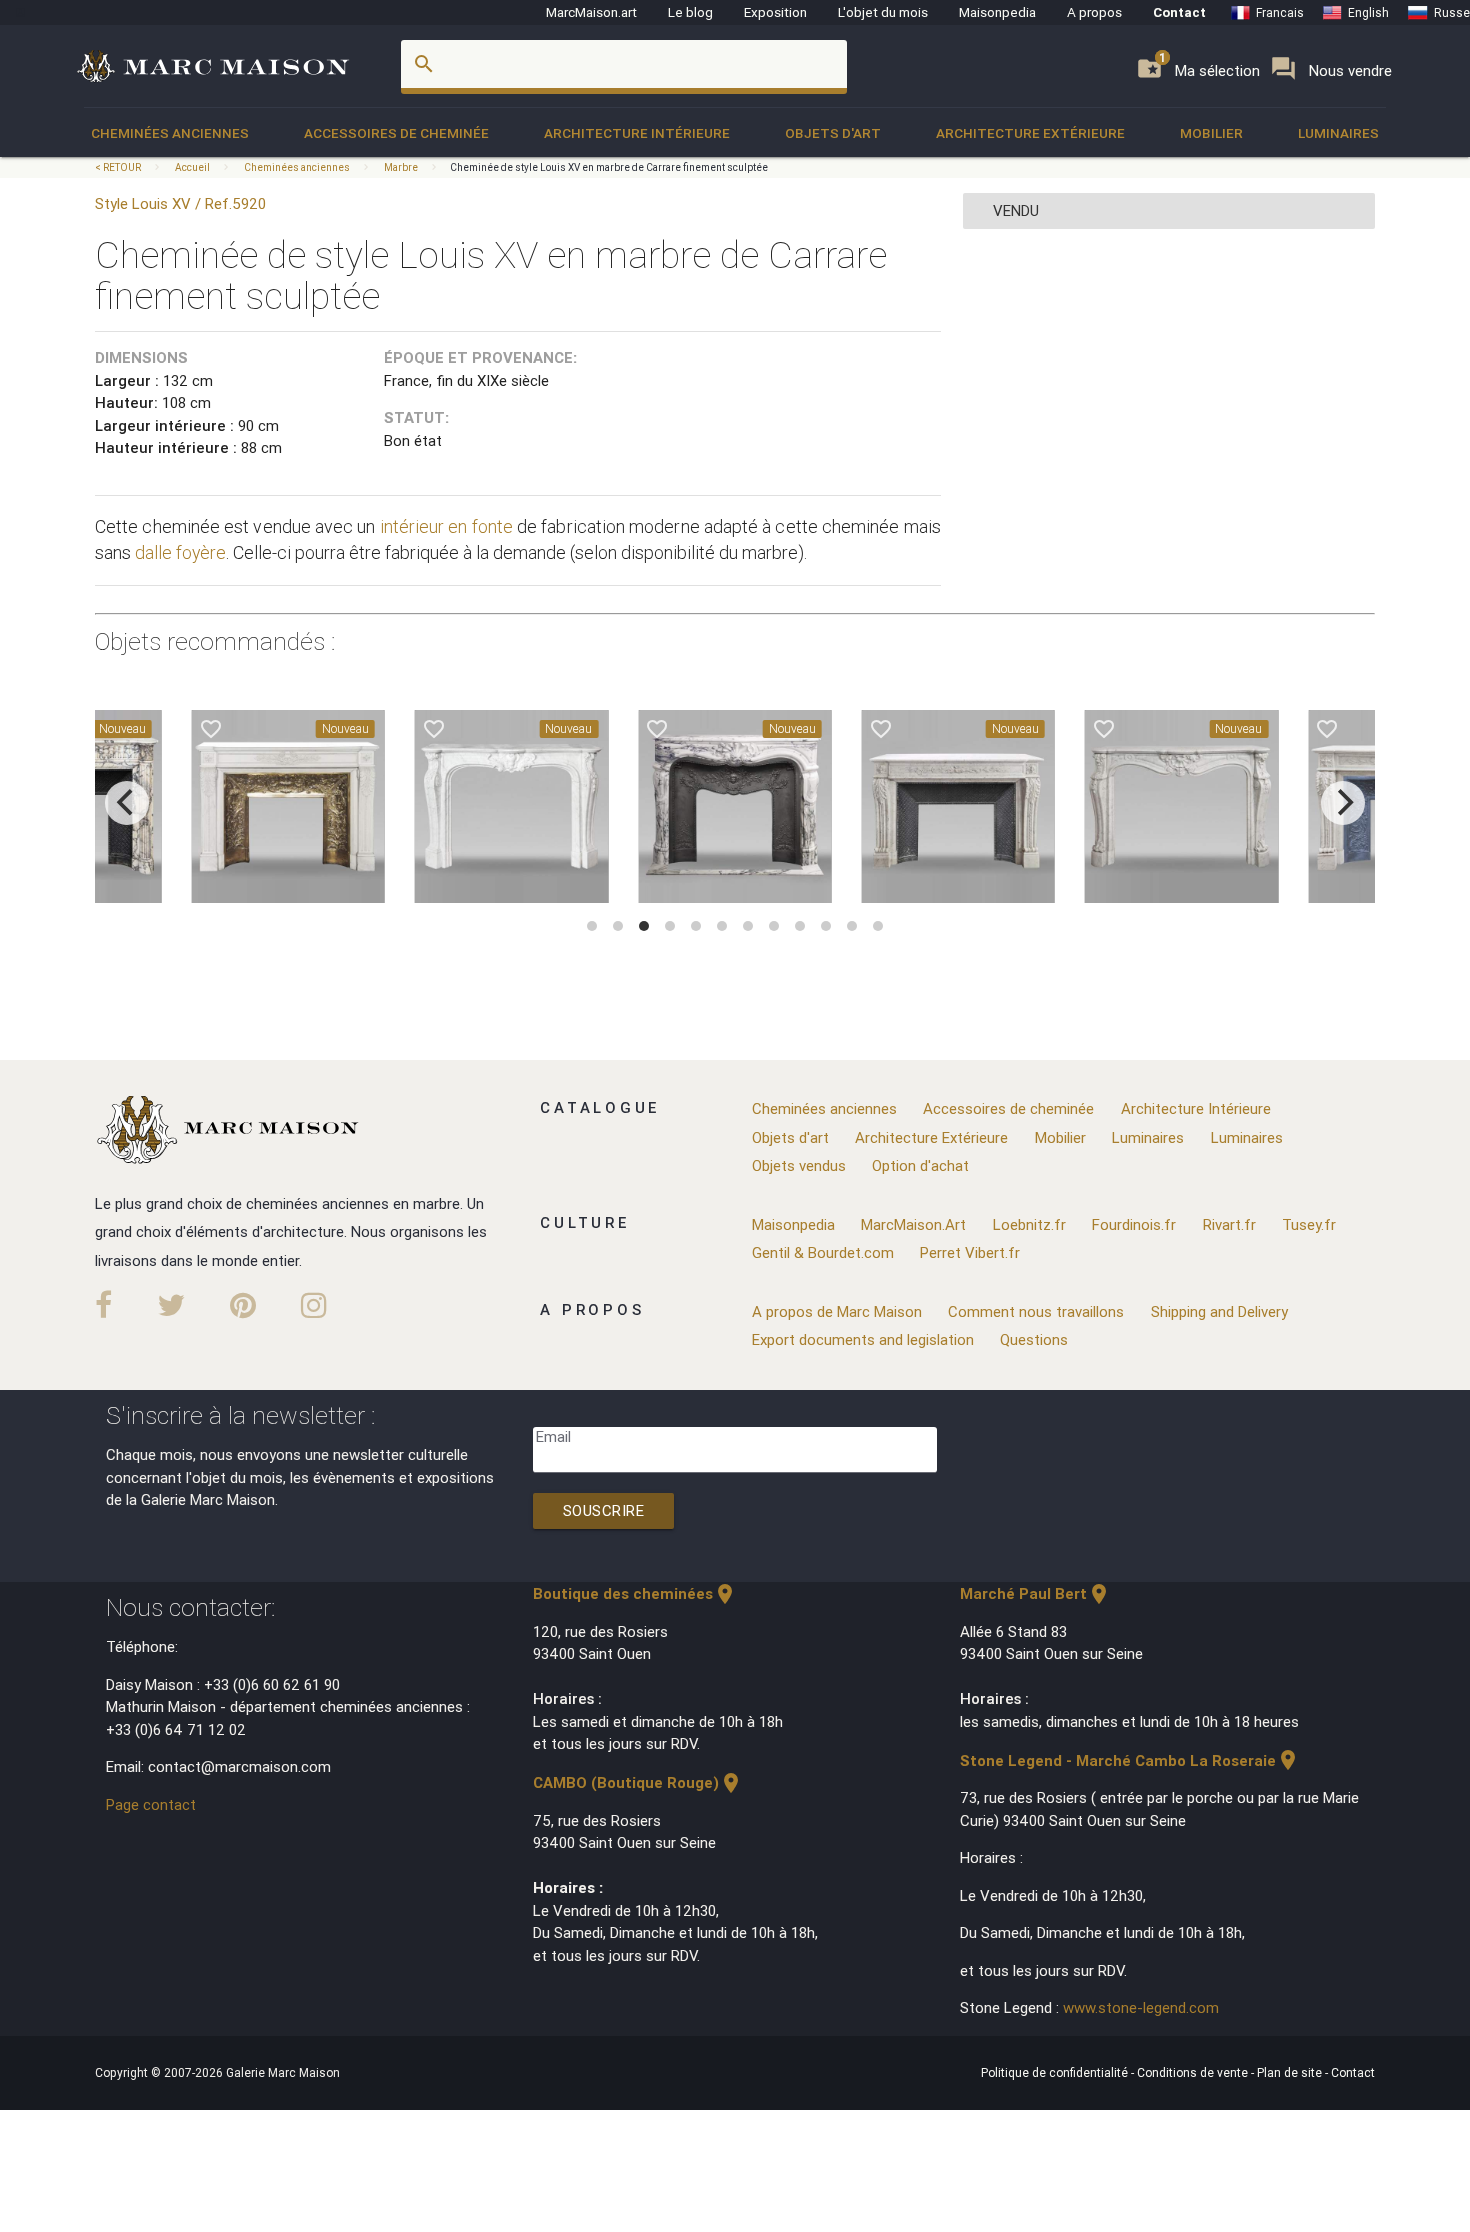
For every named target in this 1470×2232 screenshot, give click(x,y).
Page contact (151, 1804)
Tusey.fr (1309, 1224)
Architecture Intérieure (637, 133)
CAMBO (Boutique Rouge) (638, 1782)
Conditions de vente (1194, 2072)
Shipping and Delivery (1219, 1311)
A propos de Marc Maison (837, 1311)
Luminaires (1338, 133)
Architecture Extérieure (1030, 133)
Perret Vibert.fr (970, 1252)
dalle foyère (180, 552)
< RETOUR (119, 167)
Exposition (775, 12)
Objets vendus (799, 1165)
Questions (1034, 1339)
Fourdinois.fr (1134, 1224)
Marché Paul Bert (1035, 1593)
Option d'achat (920, 1165)
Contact (1179, 12)
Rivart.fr (1229, 1224)
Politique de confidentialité (1056, 2072)
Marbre (401, 167)
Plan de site (1291, 2072)
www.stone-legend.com (1141, 2007)
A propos (1094, 12)
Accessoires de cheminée (396, 133)
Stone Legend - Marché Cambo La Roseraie (1130, 1760)
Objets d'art (833, 133)
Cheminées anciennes (170, 133)
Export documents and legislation (863, 1339)
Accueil (192, 167)
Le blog (690, 12)
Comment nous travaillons (1036, 1311)
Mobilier (1211, 133)
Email (553, 1436)
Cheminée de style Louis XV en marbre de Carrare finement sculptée (609, 167)
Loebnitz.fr (1029, 1224)
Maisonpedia (997, 12)
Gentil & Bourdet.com (823, 1252)
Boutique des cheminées (635, 1593)
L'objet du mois (883, 12)
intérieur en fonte (446, 526)
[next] (1343, 803)
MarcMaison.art (591, 12)
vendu (1016, 210)
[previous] (127, 803)
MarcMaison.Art (913, 1224)
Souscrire (604, 1510)
